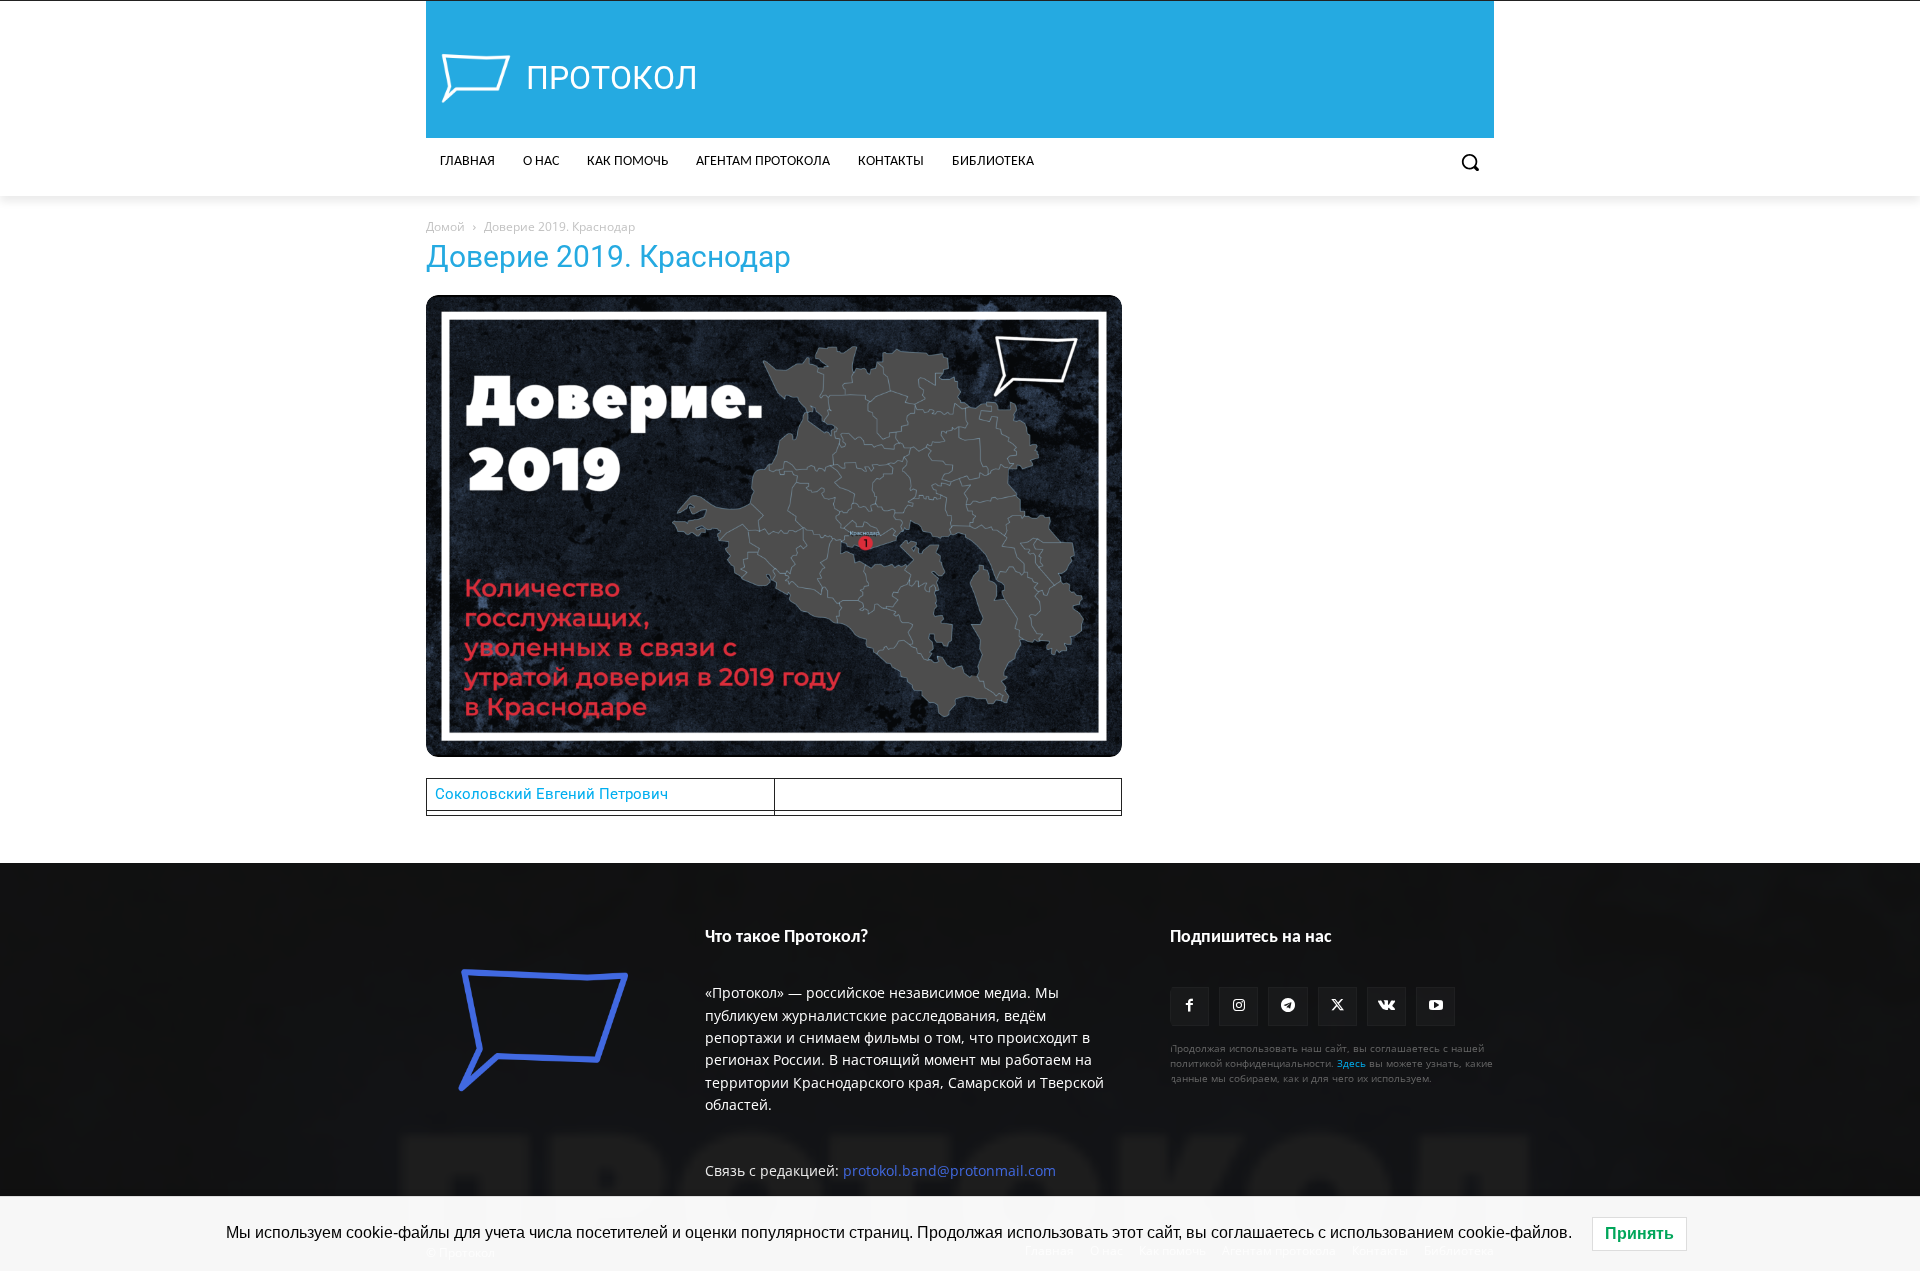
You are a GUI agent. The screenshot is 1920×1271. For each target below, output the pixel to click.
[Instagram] (1238, 1006)
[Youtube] (1435, 1006)
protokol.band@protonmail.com (949, 1170)
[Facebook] (1189, 1006)
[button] (1470, 162)
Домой (445, 226)
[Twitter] (1337, 1006)
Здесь (1351, 1063)
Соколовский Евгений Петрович (551, 794)
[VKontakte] (1386, 1006)
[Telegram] (1287, 1006)
